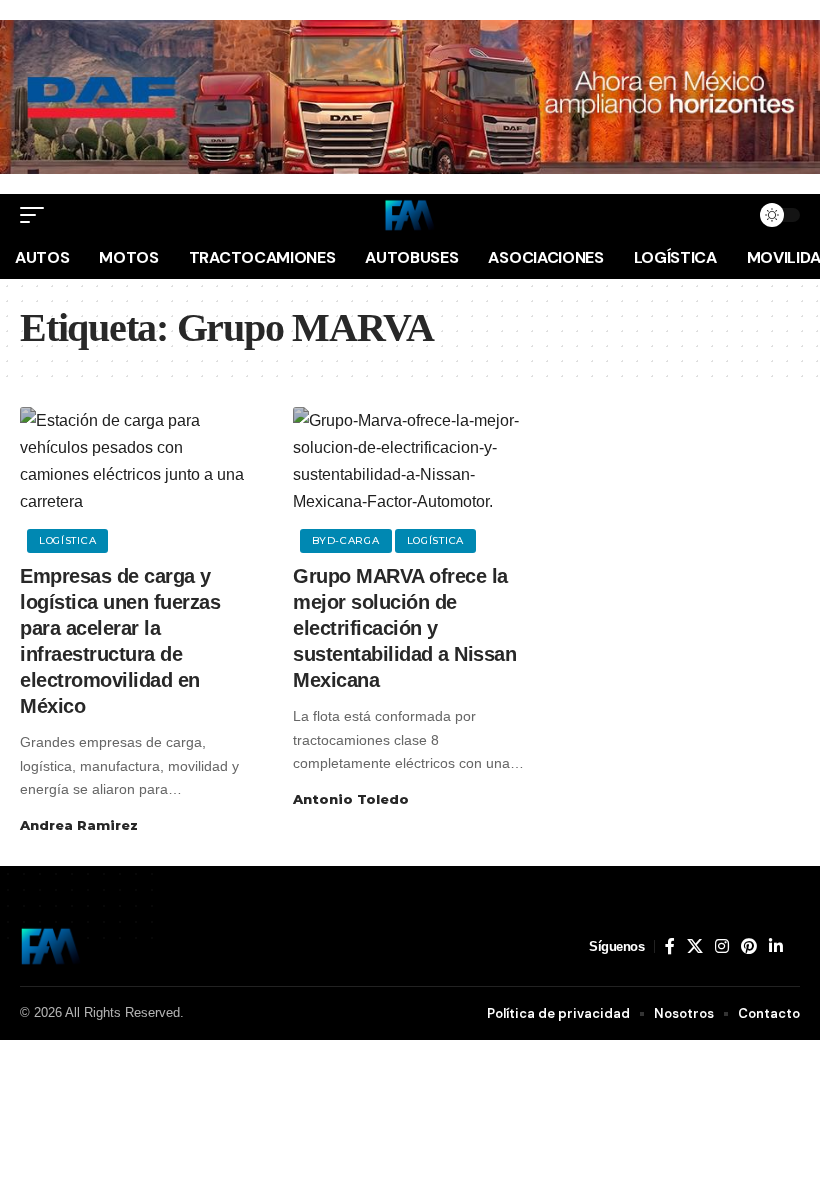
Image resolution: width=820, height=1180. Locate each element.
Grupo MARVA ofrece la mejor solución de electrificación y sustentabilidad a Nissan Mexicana (404, 628)
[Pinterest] (749, 946)
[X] (695, 946)
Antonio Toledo (351, 799)
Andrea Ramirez (79, 825)
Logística (67, 540)
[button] (37, 215)
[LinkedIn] (776, 946)
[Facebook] (670, 946)
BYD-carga (345, 540)
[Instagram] (722, 946)
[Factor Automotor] (410, 215)
